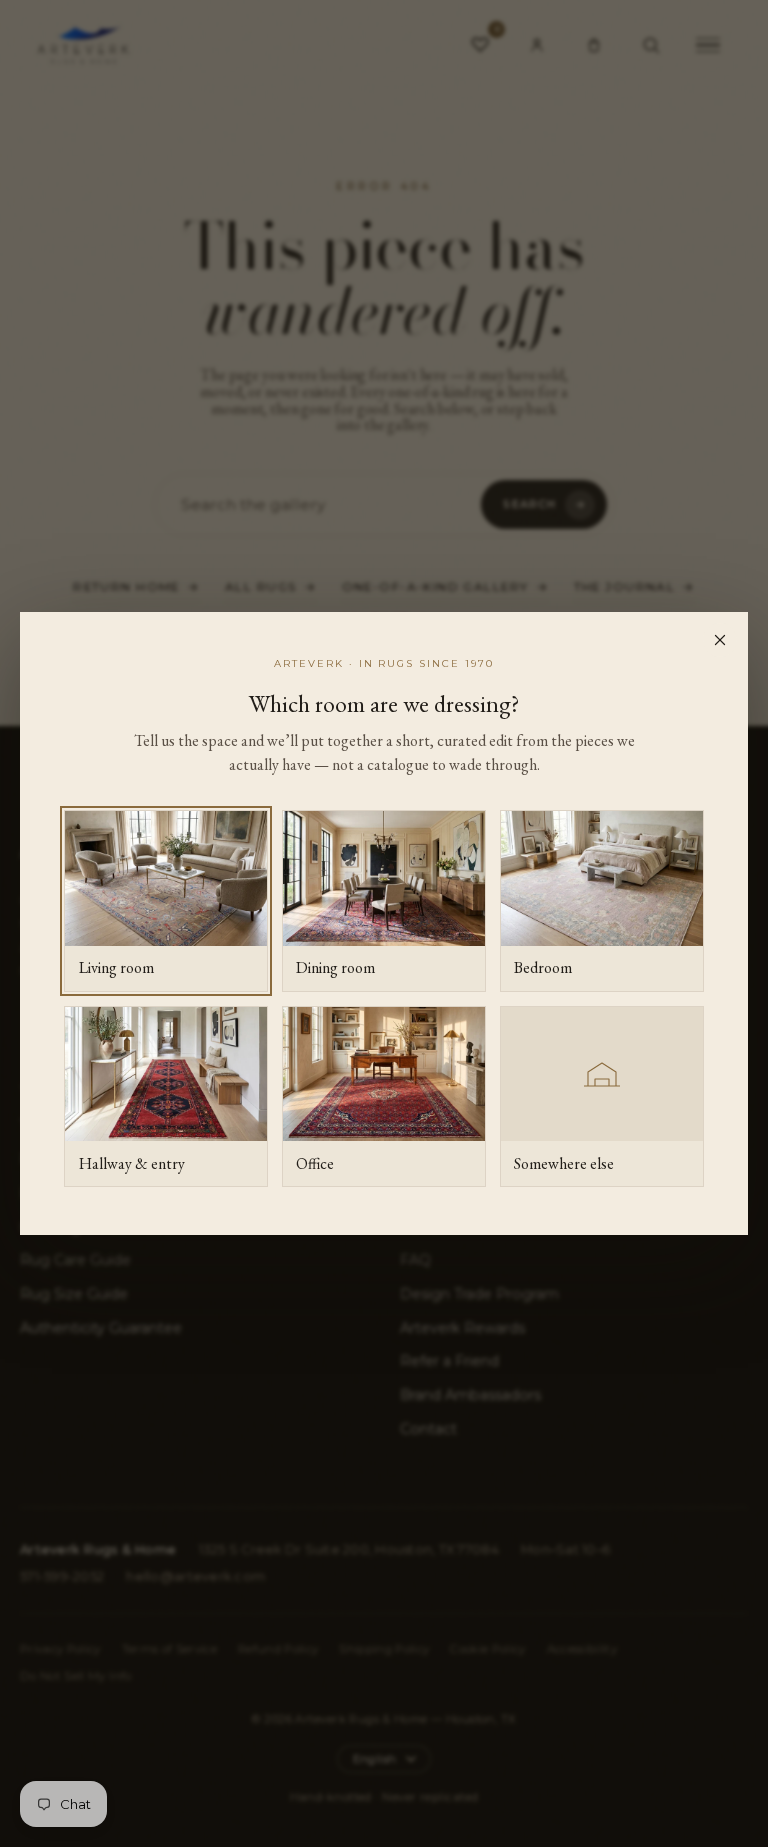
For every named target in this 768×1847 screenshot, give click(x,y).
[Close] (720, 640)
